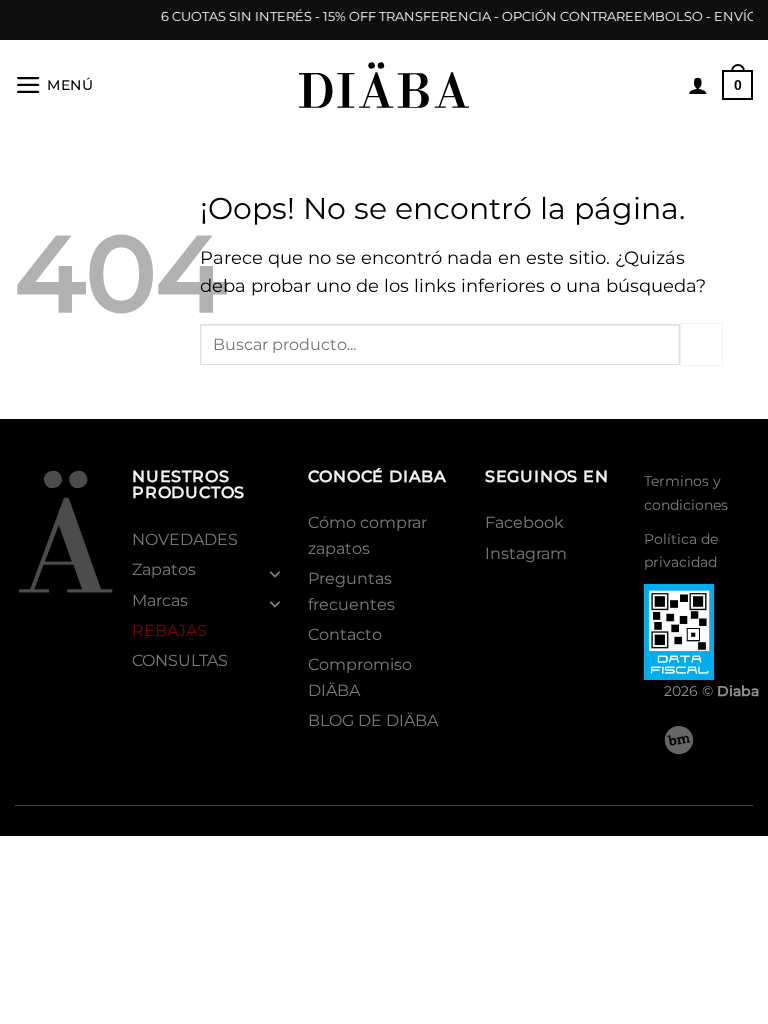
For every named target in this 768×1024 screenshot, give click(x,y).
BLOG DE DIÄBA (373, 720)
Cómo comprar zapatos (367, 535)
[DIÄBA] (384, 84)
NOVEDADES (185, 539)
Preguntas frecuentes (351, 591)
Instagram (526, 553)
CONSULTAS (180, 660)
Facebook (524, 522)
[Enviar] (701, 344)
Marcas (160, 600)
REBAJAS (169, 630)
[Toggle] (275, 573)
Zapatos (164, 569)
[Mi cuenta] (698, 85)
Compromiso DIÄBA (360, 677)
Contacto (345, 634)
